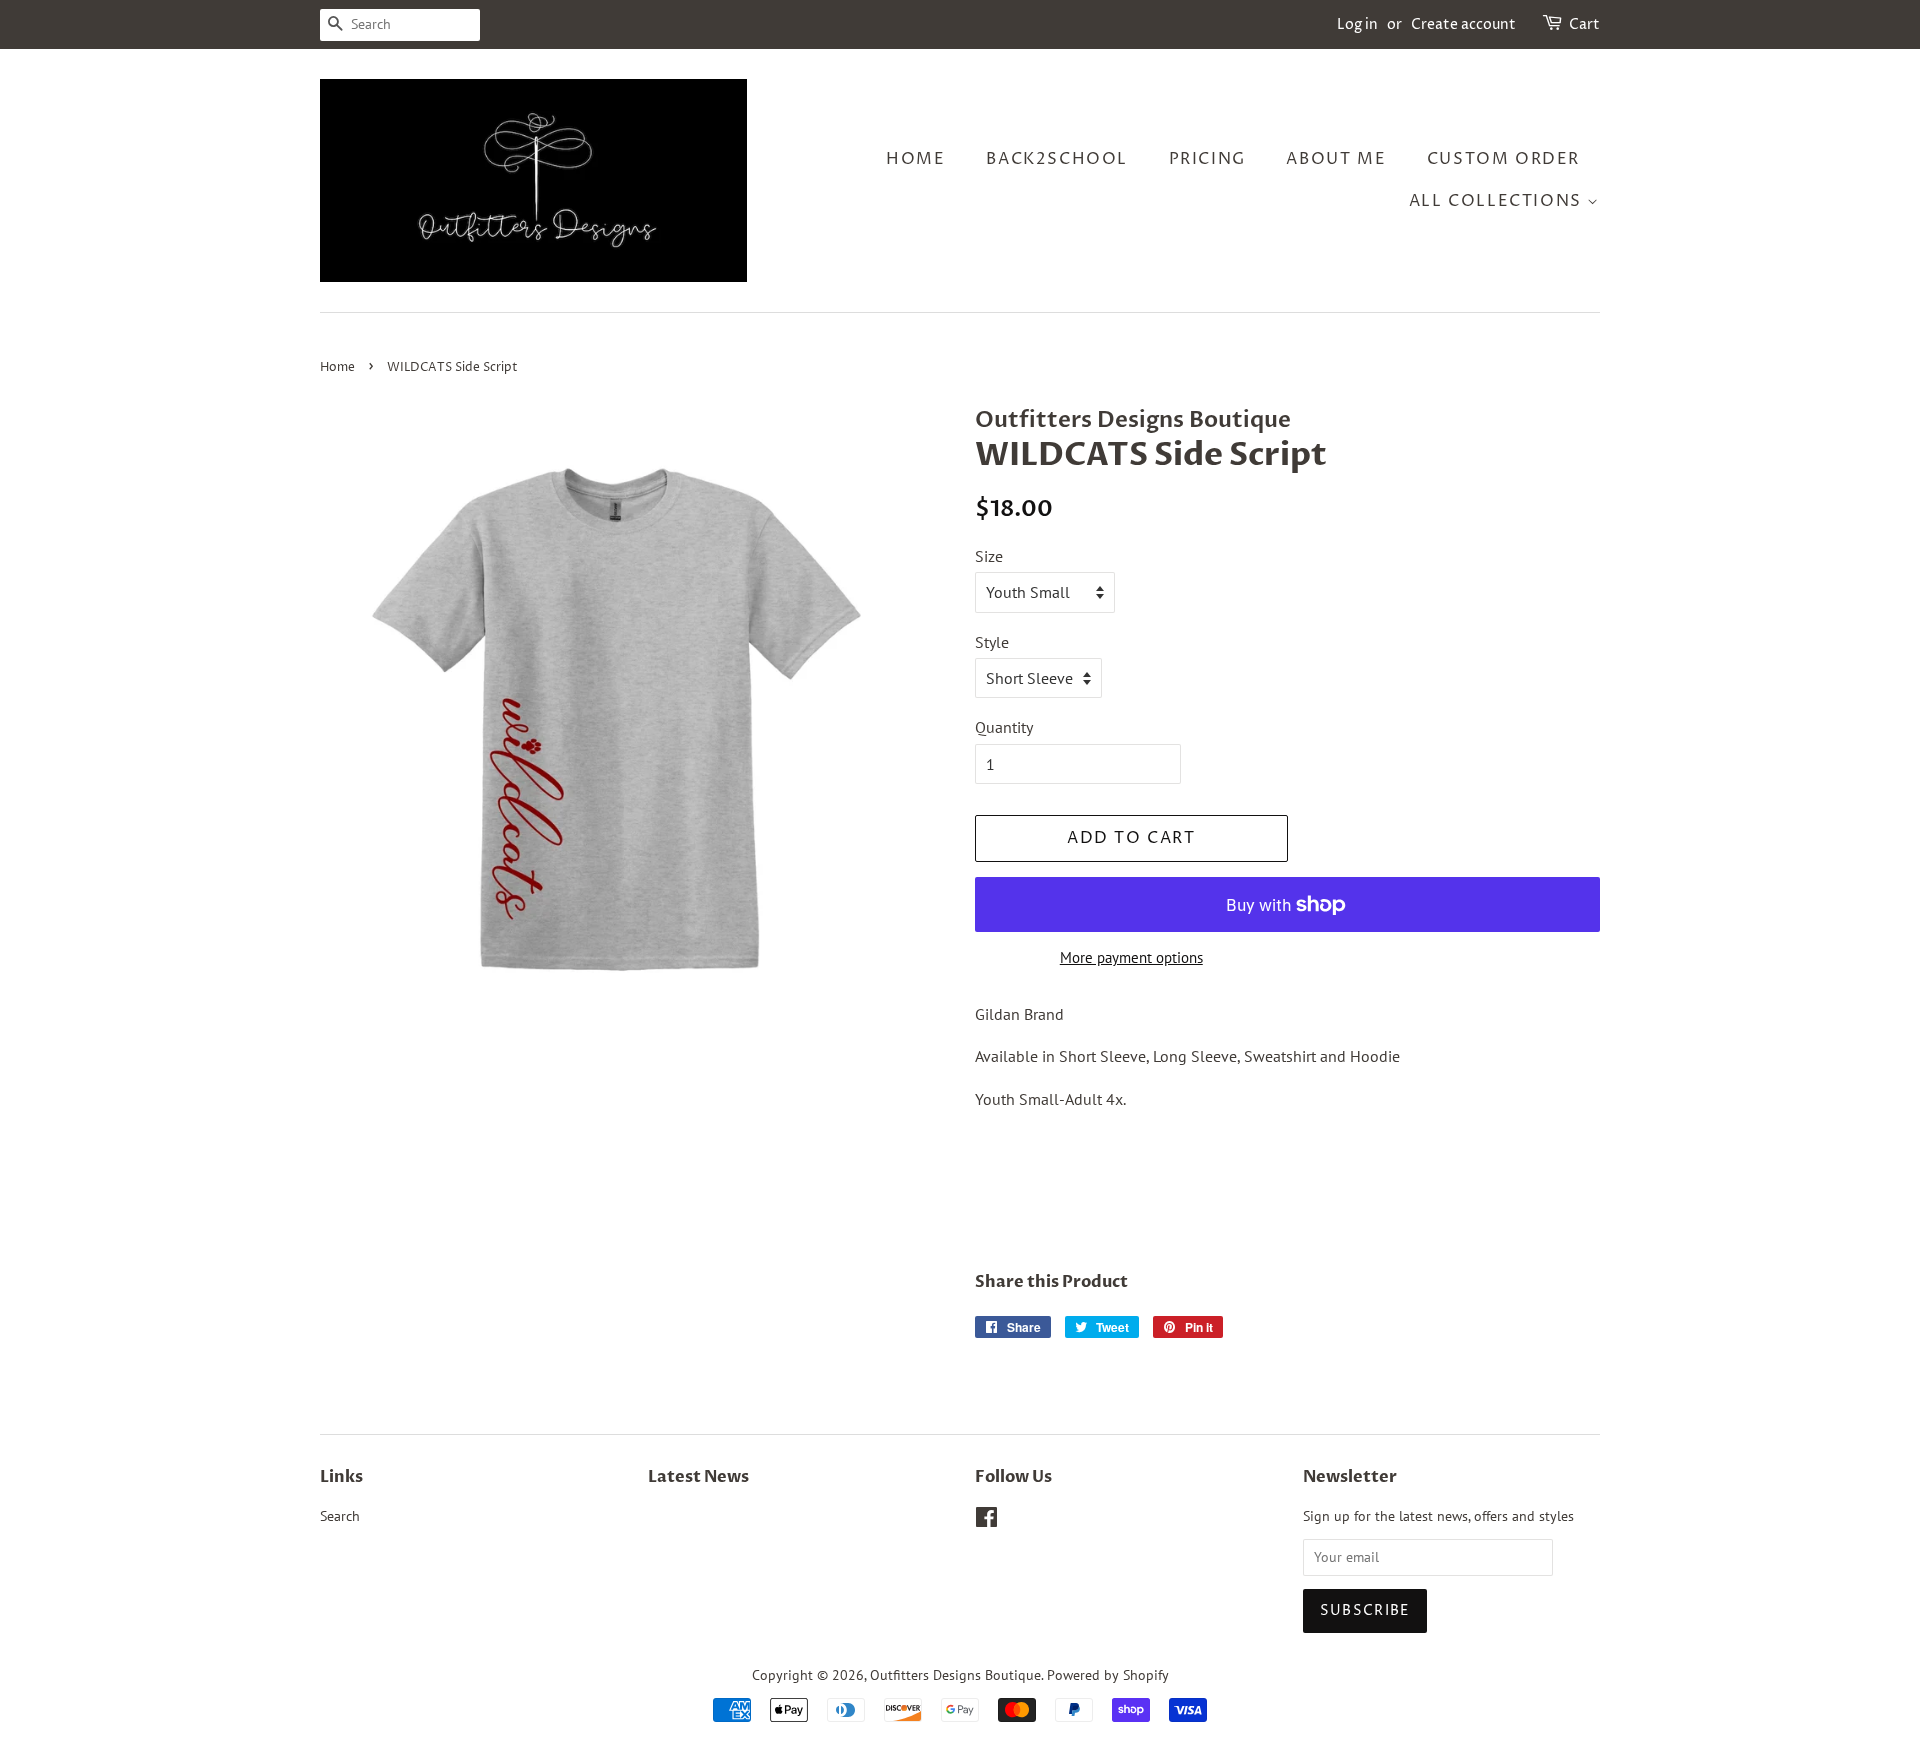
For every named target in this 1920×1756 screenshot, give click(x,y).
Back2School (1057, 159)
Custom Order (1503, 159)
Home (915, 159)
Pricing (1207, 159)
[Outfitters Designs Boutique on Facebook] (986, 1521)
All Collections (1498, 201)
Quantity (1004, 727)
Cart (1584, 24)
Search (340, 1516)
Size (989, 556)
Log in (1357, 24)
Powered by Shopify (1108, 1675)
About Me (1336, 159)
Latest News (698, 1477)
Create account (1463, 24)
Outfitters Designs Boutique (955, 1675)
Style (992, 642)
